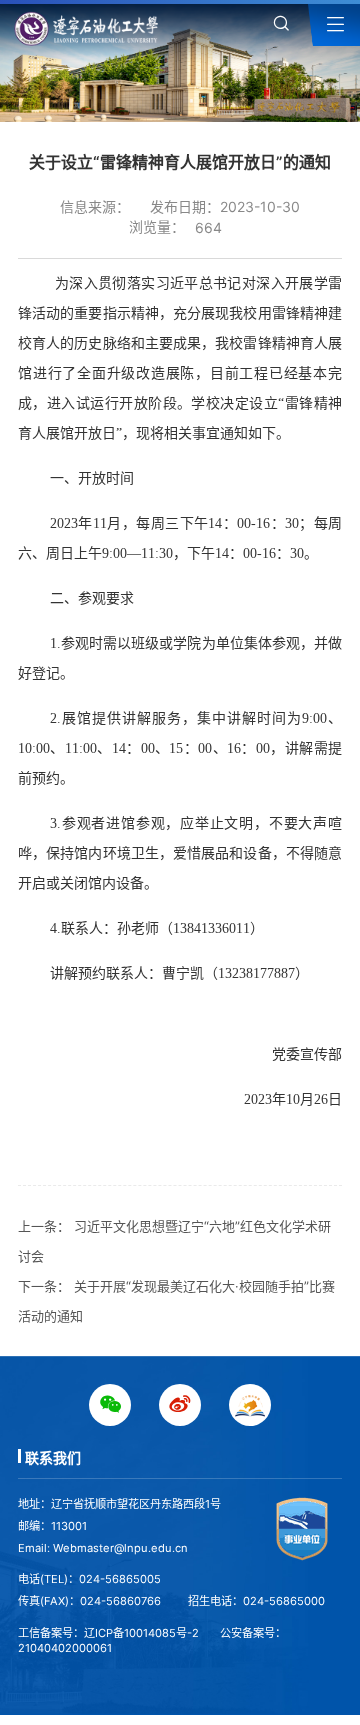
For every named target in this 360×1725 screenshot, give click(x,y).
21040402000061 (65, 1648)
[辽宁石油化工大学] (89, 28)
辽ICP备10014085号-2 (141, 1633)
